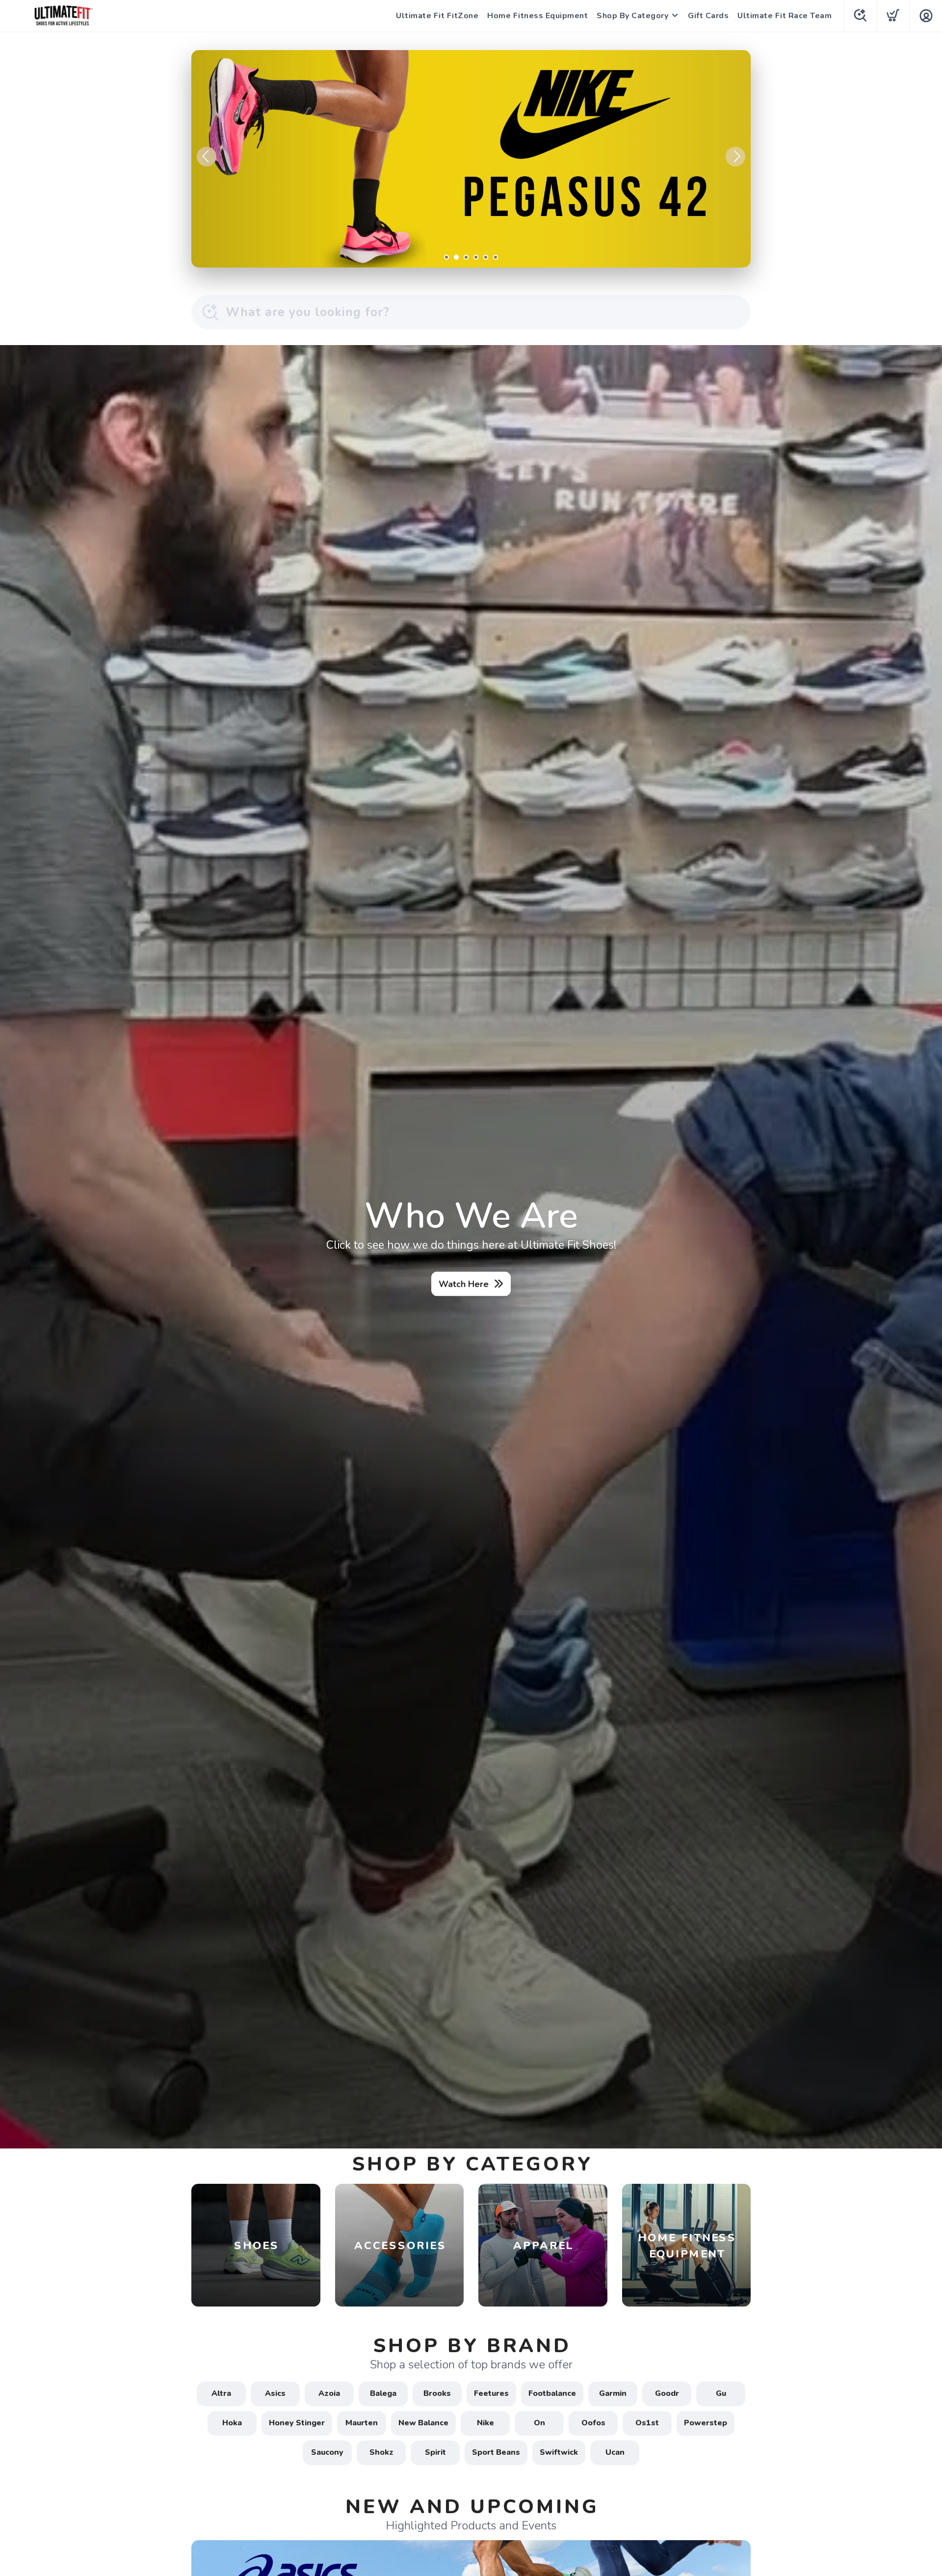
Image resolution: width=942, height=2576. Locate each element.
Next (735, 157)
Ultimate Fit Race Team (785, 16)
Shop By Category (632, 16)
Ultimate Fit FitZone (437, 16)
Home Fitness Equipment (537, 16)
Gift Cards (708, 16)
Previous (207, 157)
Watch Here (464, 1284)
